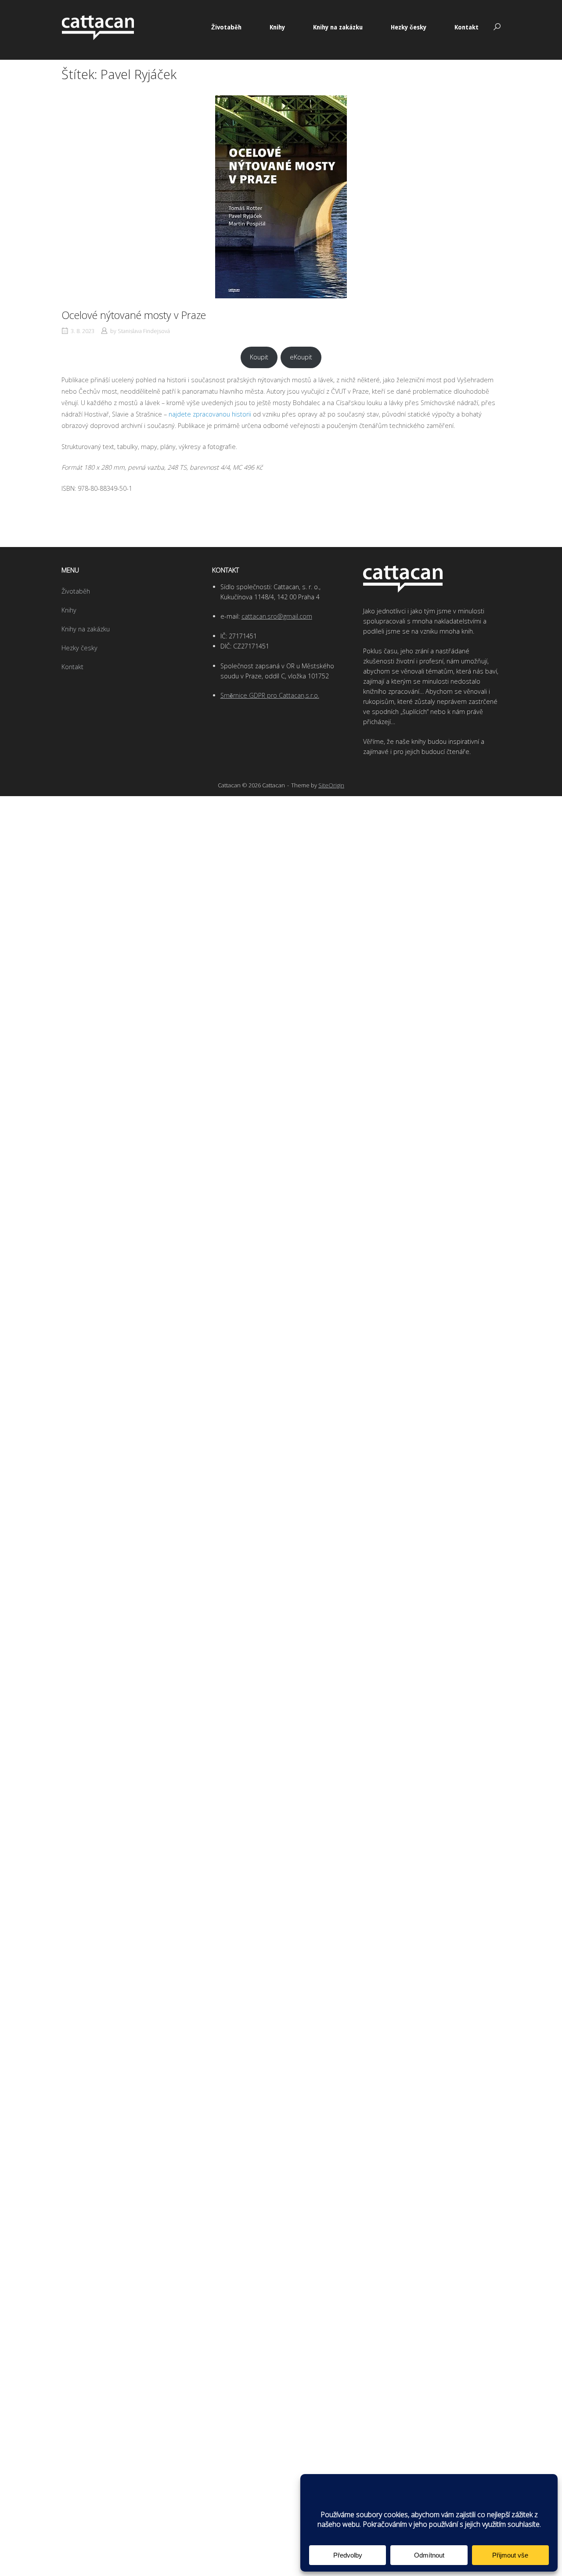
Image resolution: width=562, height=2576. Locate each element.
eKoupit (301, 357)
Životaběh (226, 27)
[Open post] (281, 197)
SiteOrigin (331, 785)
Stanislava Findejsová (144, 331)
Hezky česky (409, 27)
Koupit (259, 357)
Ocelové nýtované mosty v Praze (134, 315)
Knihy (277, 27)
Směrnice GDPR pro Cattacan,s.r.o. (270, 695)
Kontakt (467, 27)
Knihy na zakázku (338, 27)
